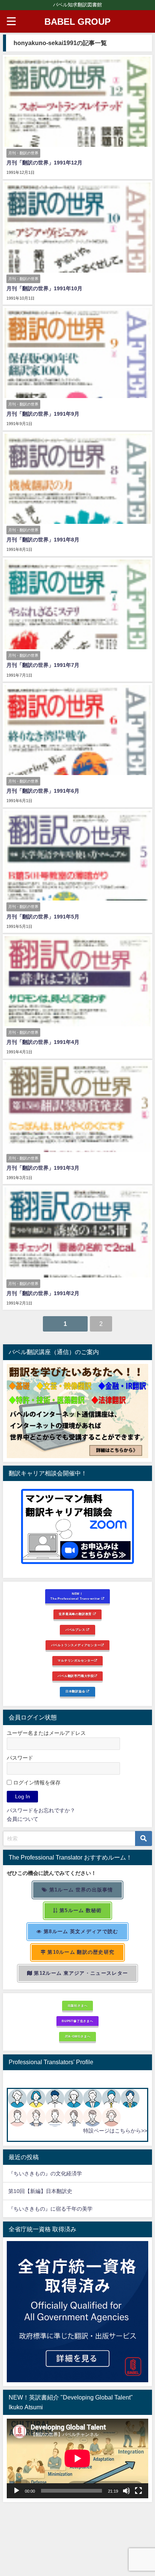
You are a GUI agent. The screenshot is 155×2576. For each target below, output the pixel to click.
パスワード (20, 1758)
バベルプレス (76, 1630)
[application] (77, 2458)
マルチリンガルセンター (76, 1661)
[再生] (17, 2491)
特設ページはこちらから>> (115, 2131)
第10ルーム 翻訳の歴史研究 (80, 1952)
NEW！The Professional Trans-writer (76, 1596)
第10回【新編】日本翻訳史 (40, 2191)
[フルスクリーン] (138, 2491)
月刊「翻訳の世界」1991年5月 (43, 917)
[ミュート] (126, 2491)
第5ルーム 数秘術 (80, 1910)
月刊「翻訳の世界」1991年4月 (43, 1042)
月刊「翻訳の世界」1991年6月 (43, 791)
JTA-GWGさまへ (78, 2036)
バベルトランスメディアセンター (76, 1645)
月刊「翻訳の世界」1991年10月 (44, 288)
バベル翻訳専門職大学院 (76, 1676)
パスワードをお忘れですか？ (41, 1810)
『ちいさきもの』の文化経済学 (50, 2173)
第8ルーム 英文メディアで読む (80, 1931)
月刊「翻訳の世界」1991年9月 (43, 414)
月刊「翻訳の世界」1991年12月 (44, 163)
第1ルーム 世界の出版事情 (81, 1890)
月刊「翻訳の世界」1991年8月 (43, 540)
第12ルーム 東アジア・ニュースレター (80, 1973)
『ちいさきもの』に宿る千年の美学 (50, 2209)
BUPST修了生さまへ (77, 2021)
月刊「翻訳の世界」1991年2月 (43, 1293)
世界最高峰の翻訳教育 (76, 1614)
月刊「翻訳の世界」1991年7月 (43, 665)
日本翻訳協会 (76, 1691)
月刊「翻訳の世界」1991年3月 (43, 1168)
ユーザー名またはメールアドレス (46, 1733)
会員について (23, 1819)
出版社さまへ (78, 2006)
